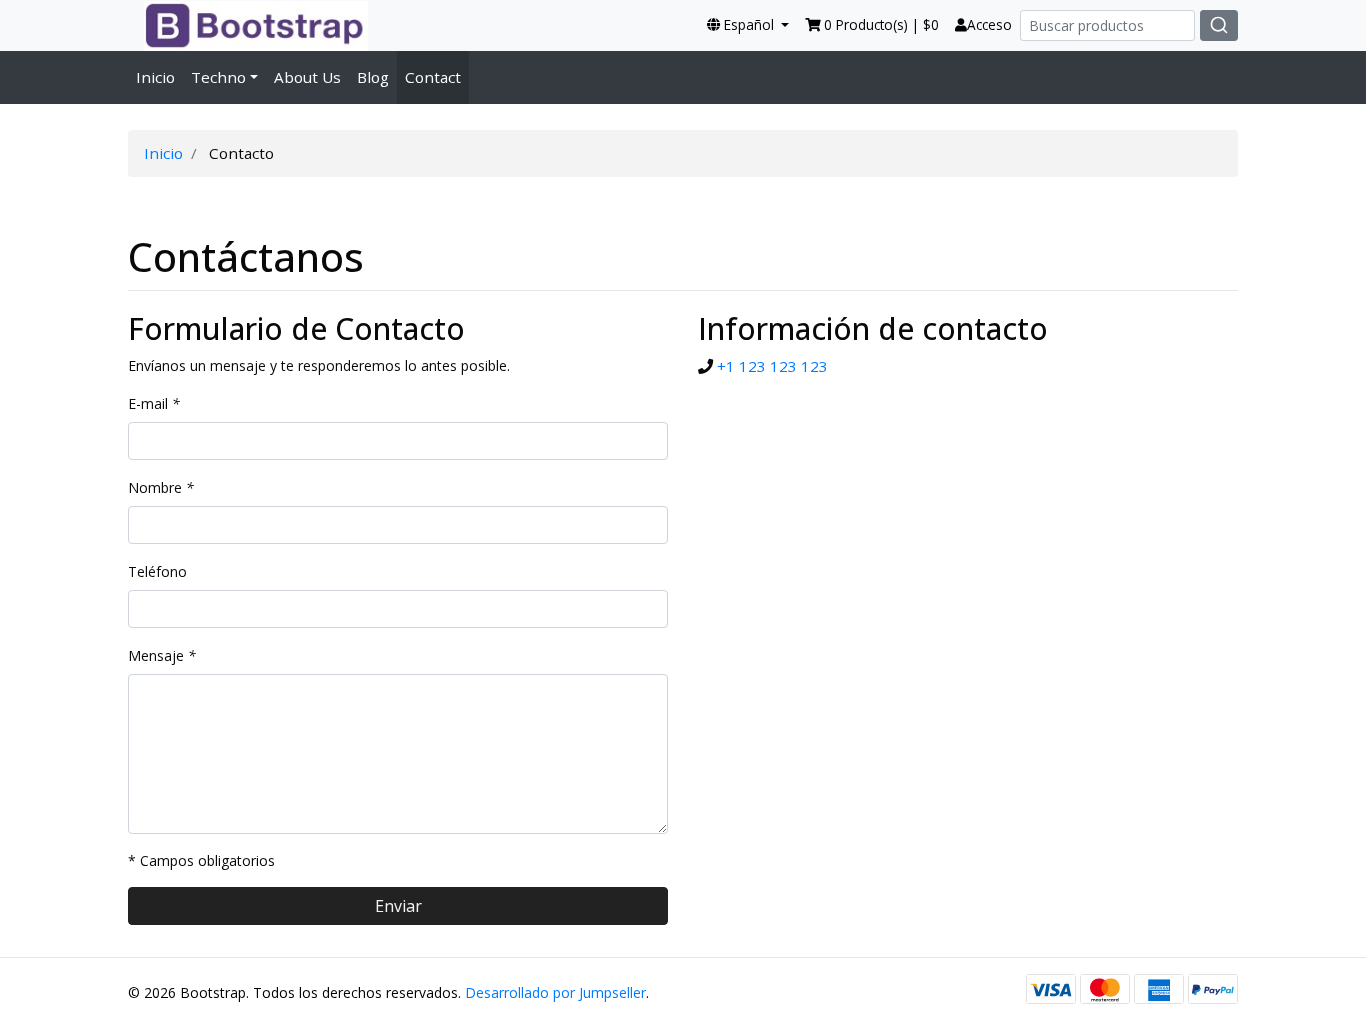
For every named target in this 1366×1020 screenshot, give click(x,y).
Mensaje (162, 655)
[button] (748, 25)
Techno (218, 77)
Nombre (161, 487)
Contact (433, 77)
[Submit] (1219, 25)
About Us (307, 77)
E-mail (154, 403)
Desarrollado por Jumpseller (555, 992)
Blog (373, 77)
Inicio (155, 77)
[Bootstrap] (248, 25)
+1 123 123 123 (772, 366)
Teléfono (157, 571)
